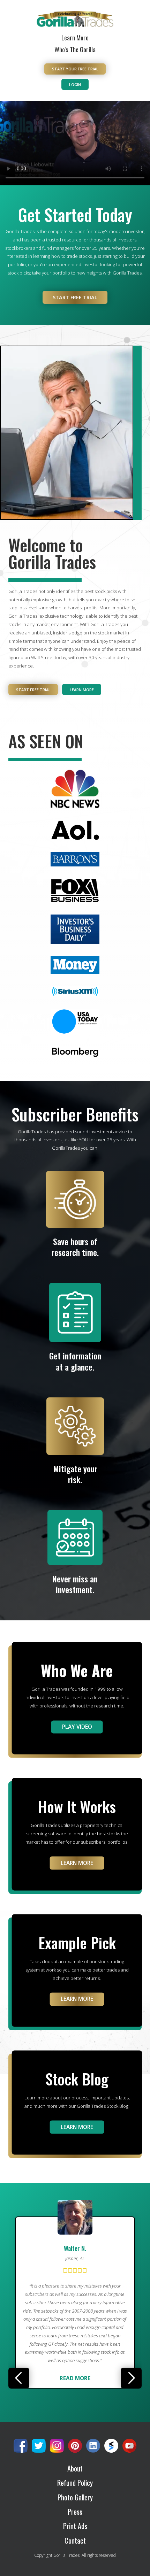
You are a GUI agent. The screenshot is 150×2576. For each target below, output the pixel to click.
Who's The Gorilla (75, 49)
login (75, 84)
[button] (19, 2378)
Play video (77, 1727)
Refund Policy (75, 2483)
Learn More (75, 37)
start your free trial (75, 69)
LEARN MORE (77, 1863)
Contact (75, 2541)
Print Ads (75, 2526)
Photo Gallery (75, 2497)
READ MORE (75, 2351)
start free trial (75, 297)
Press (75, 2512)
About (75, 2469)
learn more (77, 1999)
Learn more (82, 690)
